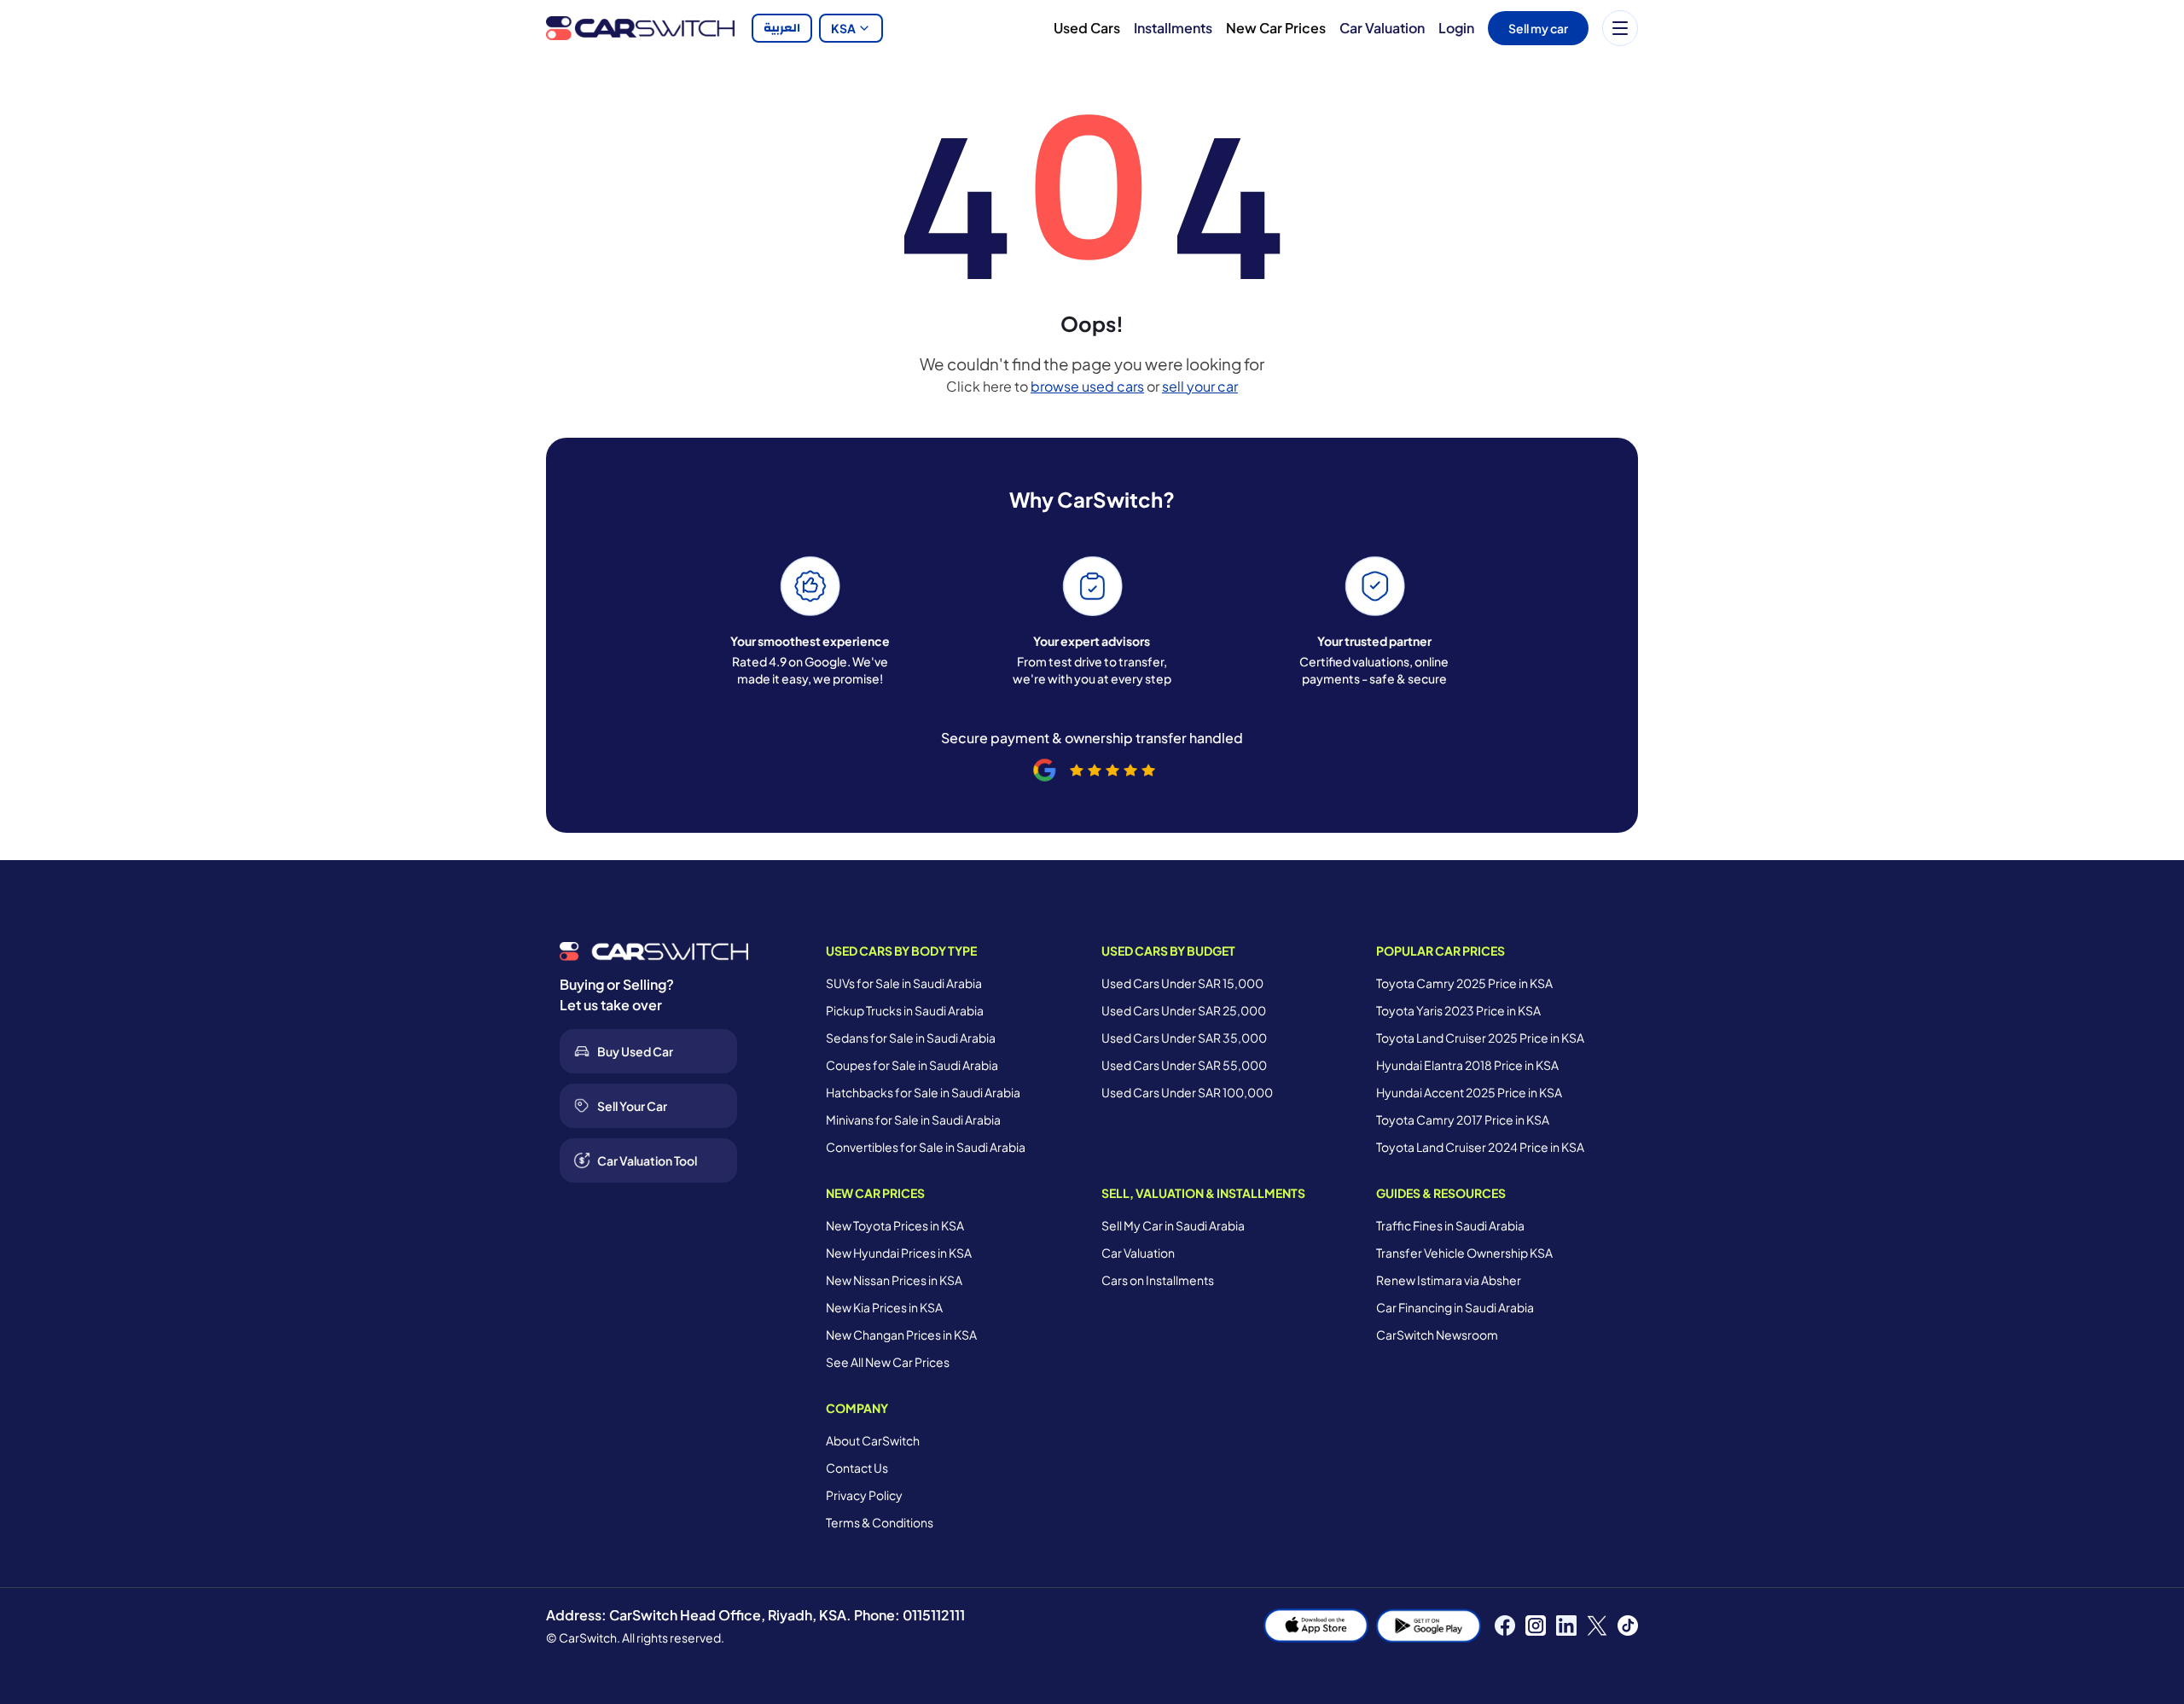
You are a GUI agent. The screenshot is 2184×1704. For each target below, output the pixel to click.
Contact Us (857, 1468)
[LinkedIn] (1566, 1625)
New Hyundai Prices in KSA (899, 1253)
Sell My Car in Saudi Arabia (1173, 1225)
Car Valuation (1382, 28)
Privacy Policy (864, 1495)
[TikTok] (1628, 1625)
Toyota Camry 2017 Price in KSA (1463, 1120)
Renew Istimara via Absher (1449, 1280)
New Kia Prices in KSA (884, 1307)
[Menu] (1620, 28)
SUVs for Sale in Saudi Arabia (904, 983)
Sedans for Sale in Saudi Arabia (911, 1038)
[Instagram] (1536, 1625)
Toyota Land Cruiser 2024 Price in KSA (1480, 1147)
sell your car (1200, 386)
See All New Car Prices (888, 1362)
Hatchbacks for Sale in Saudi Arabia (923, 1092)
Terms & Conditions (880, 1522)
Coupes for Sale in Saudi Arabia (912, 1065)
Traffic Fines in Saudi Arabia (1450, 1225)
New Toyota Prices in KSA (895, 1225)
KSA (843, 28)
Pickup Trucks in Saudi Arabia (905, 1010)
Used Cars (1087, 28)
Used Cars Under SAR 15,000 (1182, 983)
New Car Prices (1276, 28)
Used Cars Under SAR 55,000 (1184, 1065)
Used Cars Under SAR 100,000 (1187, 1092)
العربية (782, 28)
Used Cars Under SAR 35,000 (1184, 1038)
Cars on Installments (1158, 1280)
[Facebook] (1505, 1625)
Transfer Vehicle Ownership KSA (1464, 1253)
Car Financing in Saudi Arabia (1455, 1307)
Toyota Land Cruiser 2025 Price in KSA (1480, 1038)
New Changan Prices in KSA (901, 1335)
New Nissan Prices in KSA (894, 1280)
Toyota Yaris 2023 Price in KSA (1458, 1010)
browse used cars (1087, 386)
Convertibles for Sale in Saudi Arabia (926, 1147)
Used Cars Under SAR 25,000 (1184, 1010)
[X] (1597, 1625)
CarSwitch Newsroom (1437, 1335)
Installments (1173, 28)
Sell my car (1538, 28)
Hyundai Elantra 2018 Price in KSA (1467, 1065)
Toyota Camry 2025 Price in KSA (1464, 983)
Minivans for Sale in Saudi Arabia (913, 1120)
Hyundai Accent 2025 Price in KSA (1469, 1092)
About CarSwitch (873, 1440)
